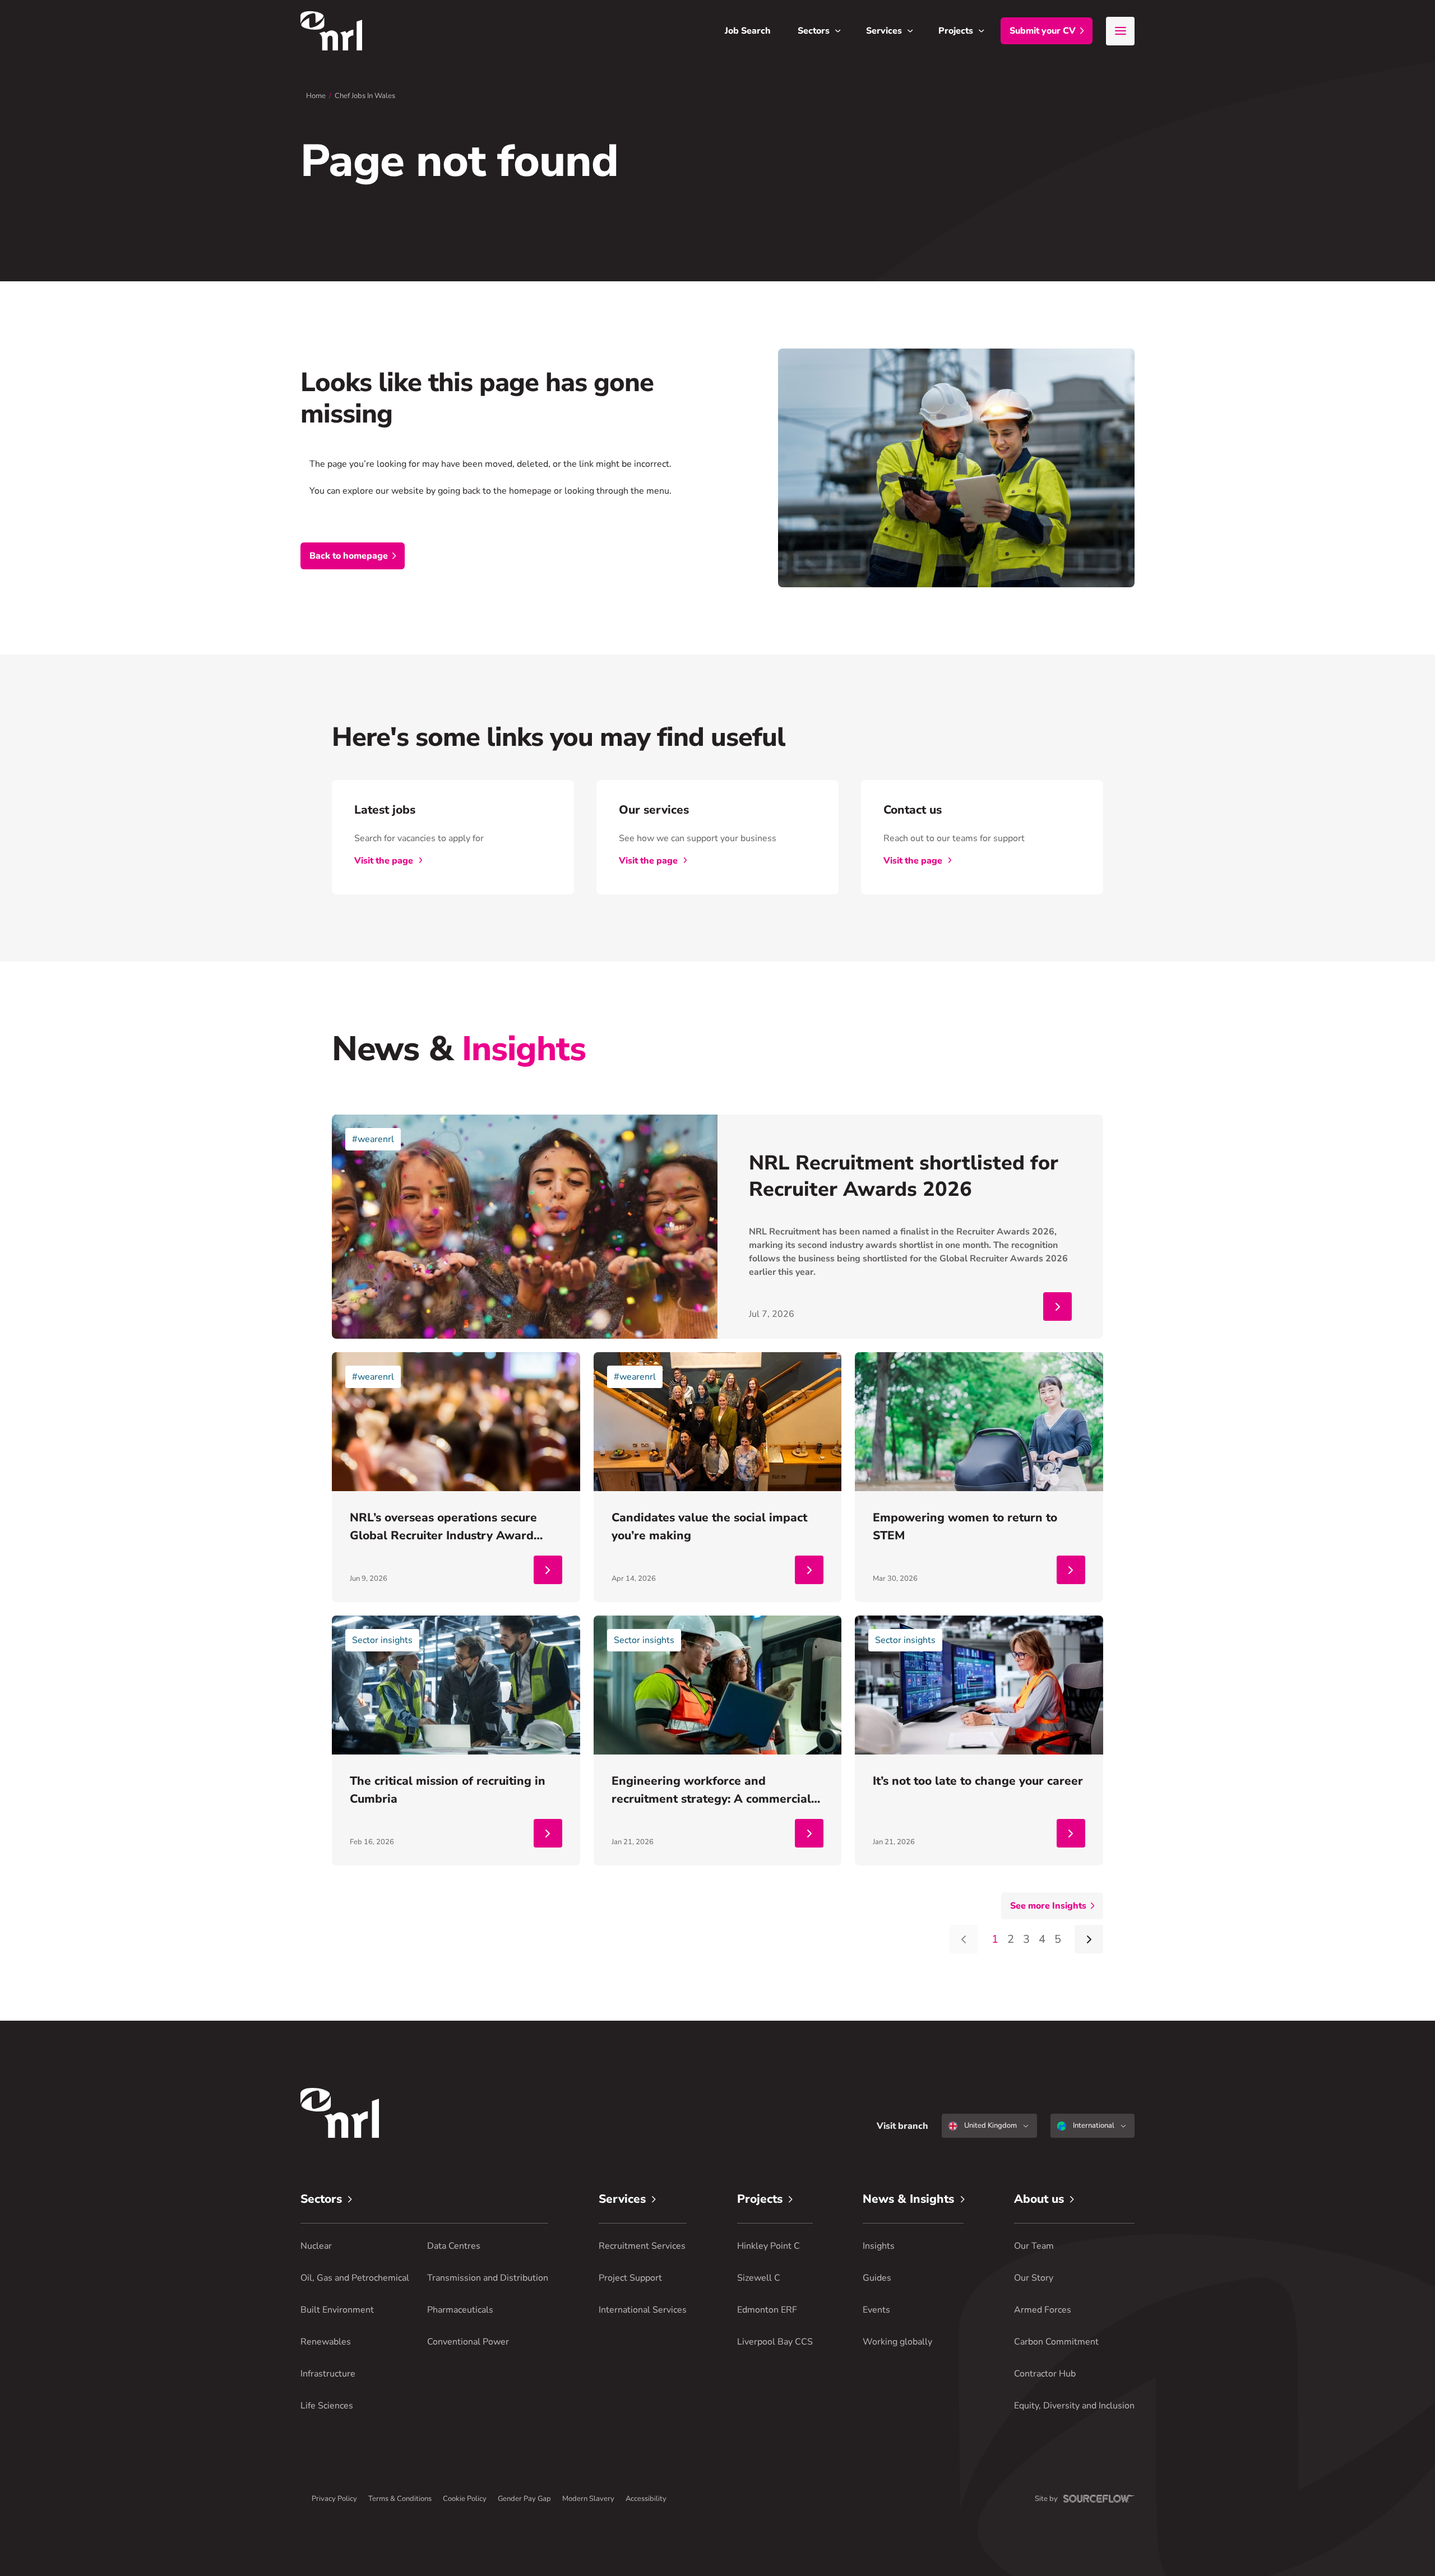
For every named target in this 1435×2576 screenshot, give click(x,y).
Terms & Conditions (400, 2499)
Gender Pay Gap (524, 2499)
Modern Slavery (588, 2499)
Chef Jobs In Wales (365, 96)
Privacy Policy (334, 2499)
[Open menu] (1120, 31)
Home (316, 96)
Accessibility (646, 2499)
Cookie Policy (465, 2499)
